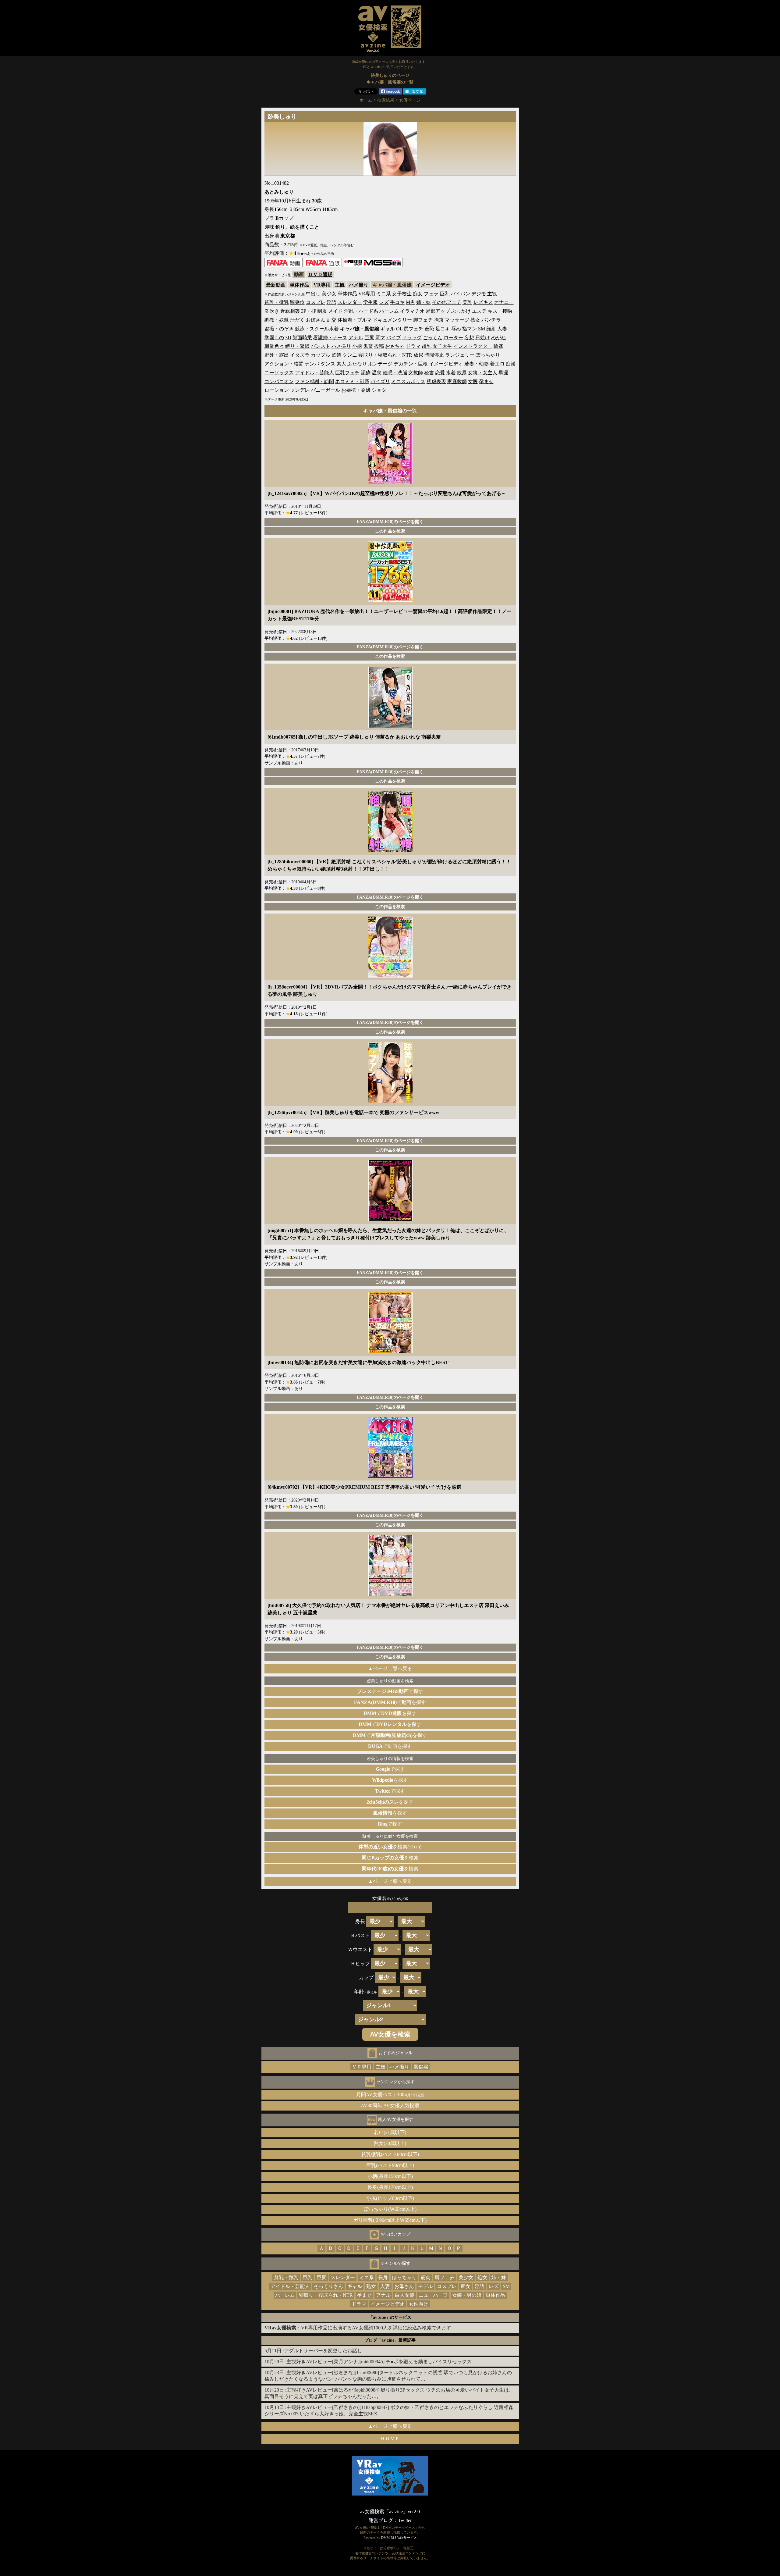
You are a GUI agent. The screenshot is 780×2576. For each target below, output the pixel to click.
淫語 (331, 302)
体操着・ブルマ (355, 320)
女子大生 (442, 346)
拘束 (439, 320)
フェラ (431, 294)
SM (482, 329)
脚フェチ (423, 320)
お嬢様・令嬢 (356, 390)
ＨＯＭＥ (390, 2439)
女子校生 (402, 294)
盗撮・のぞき (279, 329)
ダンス (328, 364)
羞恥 (429, 329)
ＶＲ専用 (362, 2067)
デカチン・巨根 (411, 364)
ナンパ (312, 364)
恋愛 (440, 373)
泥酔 (366, 373)
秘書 (429, 373)
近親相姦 (290, 311)
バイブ (394, 338)
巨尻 (369, 338)
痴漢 (511, 364)
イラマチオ (412, 311)
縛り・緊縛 (297, 346)
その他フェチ (447, 302)
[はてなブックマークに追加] (415, 93)
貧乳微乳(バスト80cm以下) (390, 2154)
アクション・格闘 (284, 364)
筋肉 (426, 2277)
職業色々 (274, 346)
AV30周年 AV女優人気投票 (390, 2106)
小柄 (357, 346)
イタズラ (300, 355)
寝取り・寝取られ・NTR (385, 355)
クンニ (350, 355)
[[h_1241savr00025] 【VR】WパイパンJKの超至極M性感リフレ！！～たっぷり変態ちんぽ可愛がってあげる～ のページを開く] (390, 482)
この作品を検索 (390, 531)
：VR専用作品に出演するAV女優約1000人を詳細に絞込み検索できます (358, 2328)
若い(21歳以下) (390, 2132)
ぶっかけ (461, 311)
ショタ (379, 390)
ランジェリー (460, 355)
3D (288, 338)
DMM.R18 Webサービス (399, 2538)
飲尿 (462, 373)
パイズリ (380, 381)
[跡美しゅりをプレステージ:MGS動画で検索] (373, 266)
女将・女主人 (483, 373)
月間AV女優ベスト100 (390, 2095)
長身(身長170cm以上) (390, 2187)
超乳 (427, 346)
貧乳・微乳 (277, 302)
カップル (321, 355)
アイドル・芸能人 (314, 373)
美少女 (329, 294)
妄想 (469, 338)
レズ (384, 302)
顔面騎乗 (302, 338)
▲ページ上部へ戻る (390, 1668)
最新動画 (276, 285)
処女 (482, 2277)
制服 (322, 311)
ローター (453, 338)
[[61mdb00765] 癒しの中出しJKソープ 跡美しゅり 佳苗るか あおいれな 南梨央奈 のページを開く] (390, 726)
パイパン (460, 294)
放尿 (418, 355)
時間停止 (434, 355)
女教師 (416, 373)
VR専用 (322, 285)
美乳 (467, 302)
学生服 (370, 302)
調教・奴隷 (277, 320)
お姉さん (316, 320)
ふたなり (357, 364)
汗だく (297, 320)
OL (399, 329)
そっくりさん (328, 2286)
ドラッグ (412, 338)
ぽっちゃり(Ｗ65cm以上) (390, 2209)
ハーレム (389, 311)
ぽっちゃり (488, 355)
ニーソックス (279, 373)
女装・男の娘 (467, 2295)
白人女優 (405, 2295)
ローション (277, 390)
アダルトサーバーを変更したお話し (323, 2351)
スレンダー (350, 302)
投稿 (379, 346)
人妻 (502, 329)
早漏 (503, 373)
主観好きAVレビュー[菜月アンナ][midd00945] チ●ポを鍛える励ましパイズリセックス (379, 2362)
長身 (383, 2277)
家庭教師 (457, 381)
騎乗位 (297, 302)
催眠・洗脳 (395, 373)
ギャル (388, 329)
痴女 (418, 294)
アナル (356, 338)
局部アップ (438, 311)
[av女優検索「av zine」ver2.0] (390, 53)
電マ (380, 338)
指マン (470, 329)
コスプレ (316, 302)
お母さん (404, 2286)
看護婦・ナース (330, 338)
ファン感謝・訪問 (314, 381)
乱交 (331, 320)
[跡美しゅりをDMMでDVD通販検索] (323, 266)
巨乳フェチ (347, 373)
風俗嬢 (421, 2067)
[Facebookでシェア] (390, 93)
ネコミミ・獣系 (352, 381)
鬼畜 (368, 346)
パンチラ (491, 320)
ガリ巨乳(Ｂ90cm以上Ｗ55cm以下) (390, 2220)
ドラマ (413, 346)
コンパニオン (279, 381)
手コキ (397, 302)
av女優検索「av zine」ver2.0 (390, 2512)
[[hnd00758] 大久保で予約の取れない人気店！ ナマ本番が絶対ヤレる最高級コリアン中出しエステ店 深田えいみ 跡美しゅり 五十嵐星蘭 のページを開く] (390, 1594)
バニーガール (325, 390)
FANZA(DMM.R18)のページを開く (390, 522)
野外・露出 (277, 355)
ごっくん (433, 338)
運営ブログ (381, 2520)
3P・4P (308, 311)
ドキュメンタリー (392, 320)
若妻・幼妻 (477, 364)
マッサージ (457, 320)
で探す (390, 1691)
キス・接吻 (500, 311)
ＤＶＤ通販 (320, 274)
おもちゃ (395, 346)
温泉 (377, 373)
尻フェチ (413, 329)
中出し (313, 294)
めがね (498, 338)
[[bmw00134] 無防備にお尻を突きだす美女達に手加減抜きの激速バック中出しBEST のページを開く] (390, 1351)
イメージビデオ (433, 285)
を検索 (390, 1858)
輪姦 (498, 346)
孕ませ (486, 381)
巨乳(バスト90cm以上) (390, 2165)
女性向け (419, 2304)
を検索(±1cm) (390, 1847)
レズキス (483, 302)
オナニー (504, 302)
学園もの (274, 338)
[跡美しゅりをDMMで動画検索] (284, 266)
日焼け (483, 338)
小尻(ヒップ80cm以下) (390, 2198)
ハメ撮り (359, 285)
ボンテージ (380, 364)
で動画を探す (390, 1746)
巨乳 (445, 294)
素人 (341, 364)
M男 (410, 302)
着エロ (497, 364)
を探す (390, 1780)
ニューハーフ (433, 2295)
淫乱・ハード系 (361, 311)
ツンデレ (300, 390)
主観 (340, 285)
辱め (456, 329)
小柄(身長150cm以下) (390, 2176)
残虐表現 (436, 381)
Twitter (405, 2520)
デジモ (479, 294)
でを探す (390, 1702)
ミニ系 (384, 294)
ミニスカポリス (408, 381)
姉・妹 (424, 302)
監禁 (336, 355)
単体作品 (300, 285)
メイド (335, 311)
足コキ (443, 329)
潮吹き (272, 311)
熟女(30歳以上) (390, 2143)
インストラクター (473, 346)
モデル (425, 2286)
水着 (451, 373)
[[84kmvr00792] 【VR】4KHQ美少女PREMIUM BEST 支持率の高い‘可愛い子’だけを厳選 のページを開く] (390, 1476)
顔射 (491, 329)
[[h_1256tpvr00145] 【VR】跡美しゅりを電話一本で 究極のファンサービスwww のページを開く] (390, 1101)
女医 (473, 381)
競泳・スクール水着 (317, 329)
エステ (479, 311)
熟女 (475, 320)
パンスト (321, 346)
